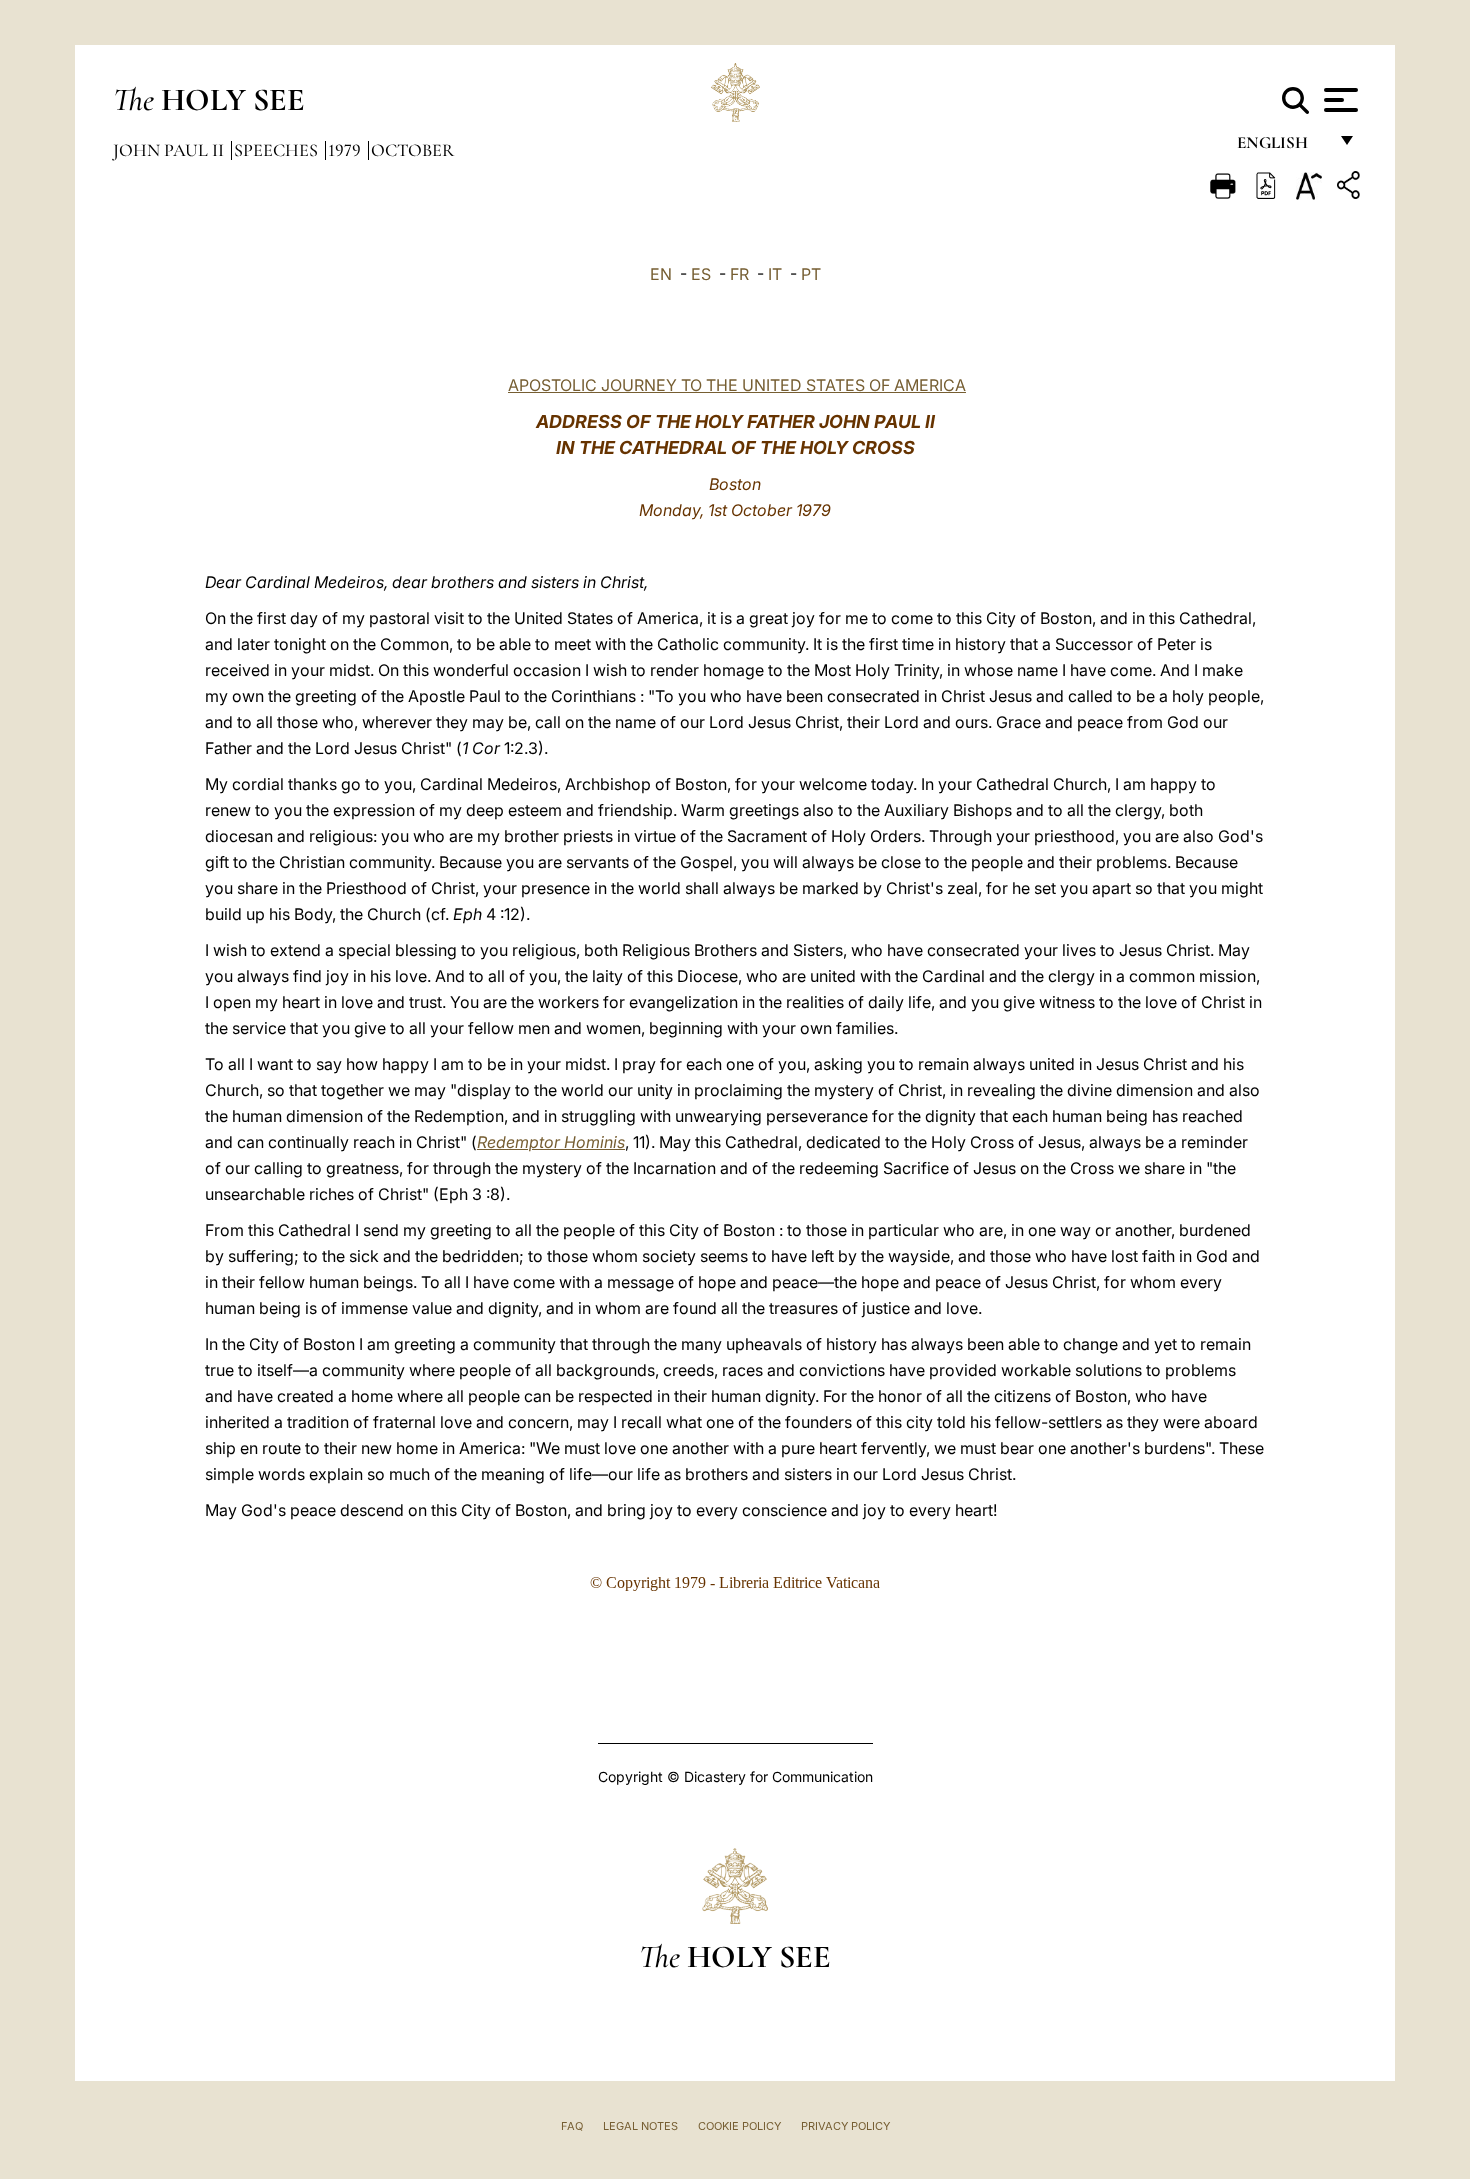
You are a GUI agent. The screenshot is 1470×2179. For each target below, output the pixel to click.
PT (811, 274)
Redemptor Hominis (551, 1142)
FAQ (572, 2126)
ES (701, 274)
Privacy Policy (845, 2126)
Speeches (278, 150)
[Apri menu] (1338, 100)
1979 (346, 150)
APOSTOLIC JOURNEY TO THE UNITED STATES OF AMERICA (737, 385)
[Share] (1351, 188)
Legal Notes (640, 2126)
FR (739, 274)
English (1281, 147)
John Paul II (170, 150)
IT (775, 274)
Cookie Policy (739, 2126)
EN (661, 274)
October (412, 150)
